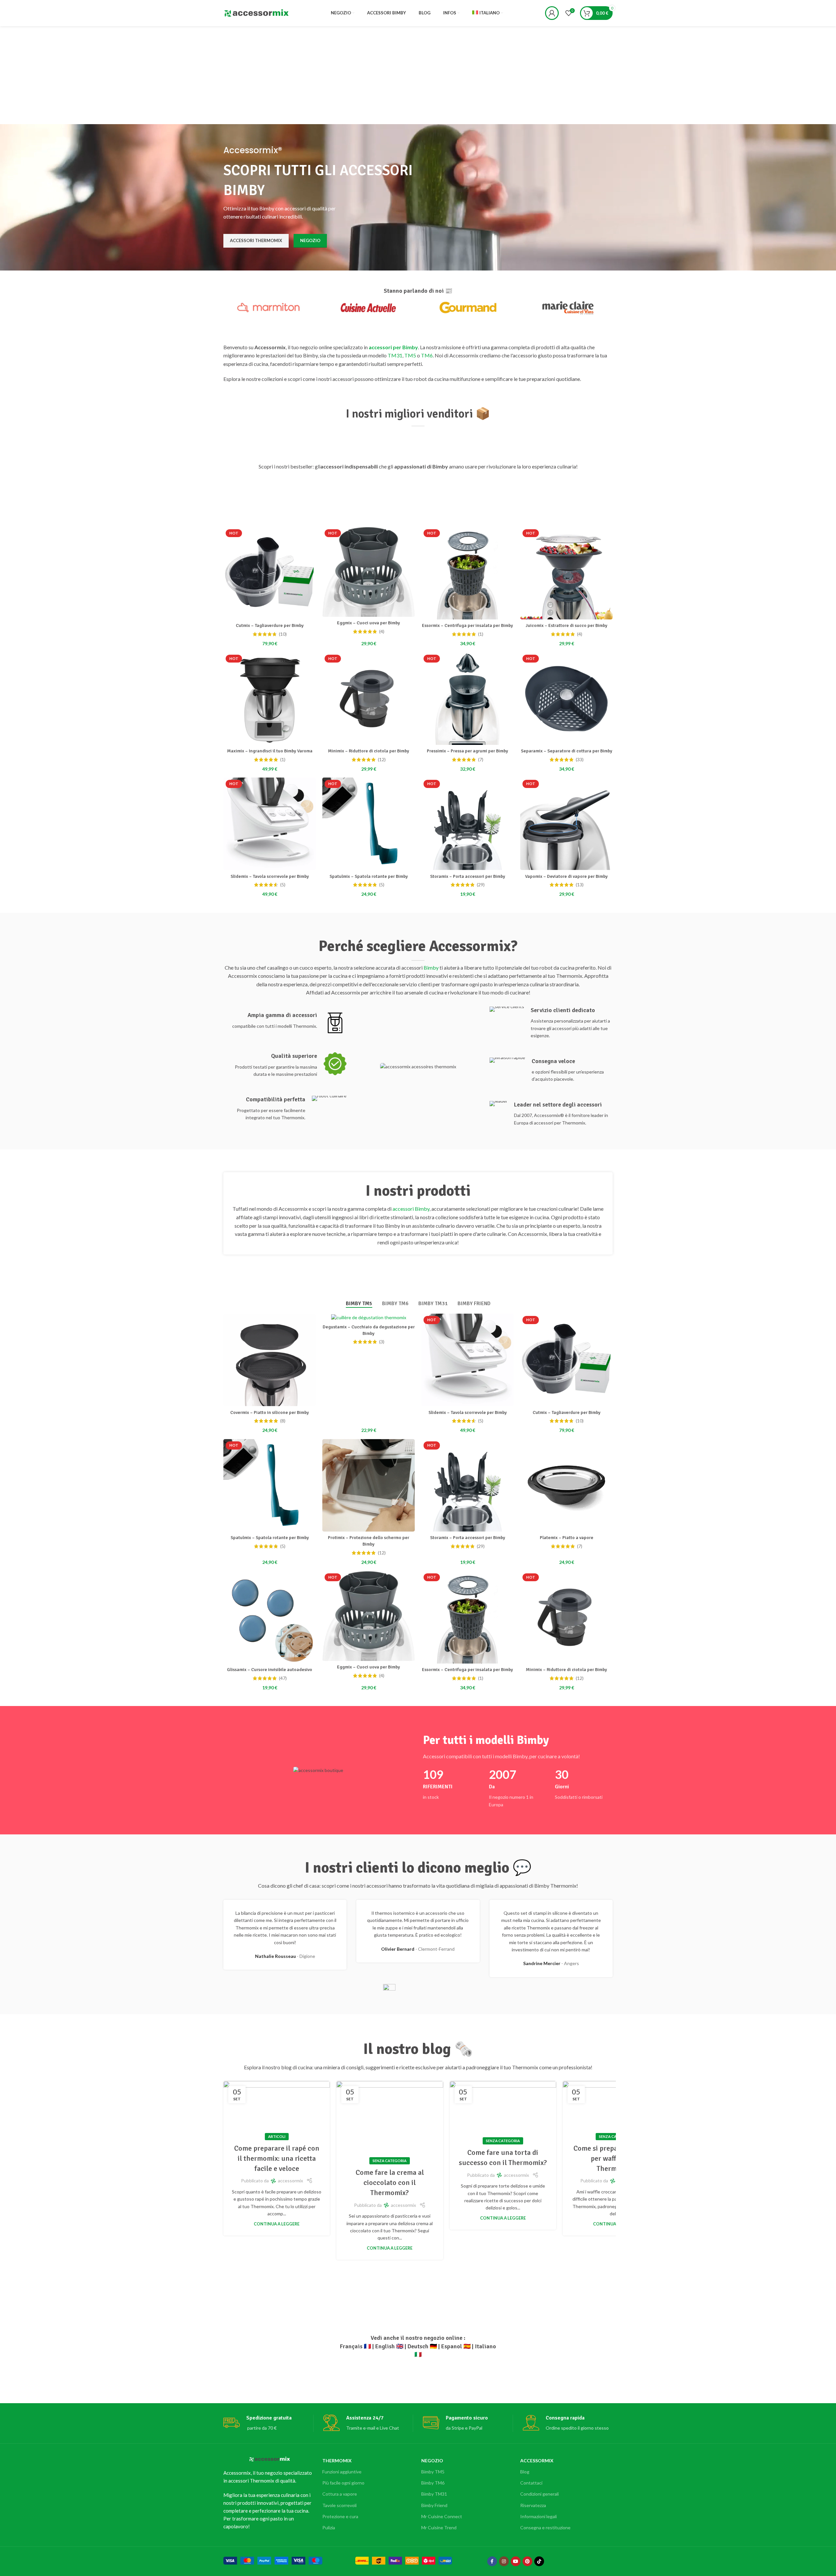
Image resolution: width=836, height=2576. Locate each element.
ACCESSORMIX (537, 2461)
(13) (580, 885)
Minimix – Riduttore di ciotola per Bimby (369, 751)
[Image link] (273, 2560)
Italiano (485, 2346)
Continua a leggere (277, 2224)
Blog (525, 2472)
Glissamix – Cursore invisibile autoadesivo (270, 1670)
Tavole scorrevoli (339, 2505)
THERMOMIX (337, 2461)
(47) (283, 1678)
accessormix (290, 2181)
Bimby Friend (434, 2505)
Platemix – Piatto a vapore (567, 1538)
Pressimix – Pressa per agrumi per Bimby (467, 751)
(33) (580, 760)
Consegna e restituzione (545, 2527)
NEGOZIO (432, 2461)
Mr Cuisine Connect (442, 2516)
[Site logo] (256, 13)
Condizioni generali (539, 2494)
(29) (481, 885)
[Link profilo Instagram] (504, 2561)
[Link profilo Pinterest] (527, 2561)
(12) (382, 760)
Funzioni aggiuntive (342, 2472)
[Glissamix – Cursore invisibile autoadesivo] (270, 1617)
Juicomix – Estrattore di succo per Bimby (566, 625)
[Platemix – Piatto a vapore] (566, 1485)
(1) (481, 634)
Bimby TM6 (433, 2483)
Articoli (277, 2136)
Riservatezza (533, 2505)
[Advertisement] (418, 75)
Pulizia (329, 2527)
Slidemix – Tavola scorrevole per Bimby (270, 876)
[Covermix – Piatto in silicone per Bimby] (270, 1360)
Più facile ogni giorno (343, 2483)
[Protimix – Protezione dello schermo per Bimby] (369, 1485)
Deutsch (418, 2346)
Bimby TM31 (434, 2494)
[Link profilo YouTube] (516, 2561)
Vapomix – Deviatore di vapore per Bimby (566, 876)
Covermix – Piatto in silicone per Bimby (270, 1412)
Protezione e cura (340, 2516)
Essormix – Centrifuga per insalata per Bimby (467, 625)
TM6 (427, 355)
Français (351, 2346)
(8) (283, 1421)
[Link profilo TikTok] (539, 2561)
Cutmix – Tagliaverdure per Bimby (270, 625)
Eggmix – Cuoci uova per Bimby (369, 623)
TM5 (410, 355)
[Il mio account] (552, 13)
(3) (382, 1342)
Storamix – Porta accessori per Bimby (468, 876)
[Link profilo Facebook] (492, 2561)
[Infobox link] (285, 1023)
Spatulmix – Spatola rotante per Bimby (369, 876)
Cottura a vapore (340, 2494)
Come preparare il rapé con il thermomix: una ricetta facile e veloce (277, 2158)
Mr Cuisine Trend (439, 2527)
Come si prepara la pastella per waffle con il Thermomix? (616, 2158)
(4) (382, 632)
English (385, 2346)
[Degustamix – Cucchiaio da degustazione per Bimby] (369, 1317)
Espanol (452, 2346)
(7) (481, 760)
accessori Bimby (411, 1209)
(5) (283, 885)
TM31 (395, 355)
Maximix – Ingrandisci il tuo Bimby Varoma (270, 751)
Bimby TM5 (433, 2472)
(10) (283, 634)
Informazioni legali (539, 2516)
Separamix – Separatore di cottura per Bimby (567, 751)
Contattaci (531, 2483)
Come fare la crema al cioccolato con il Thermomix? (390, 2182)
